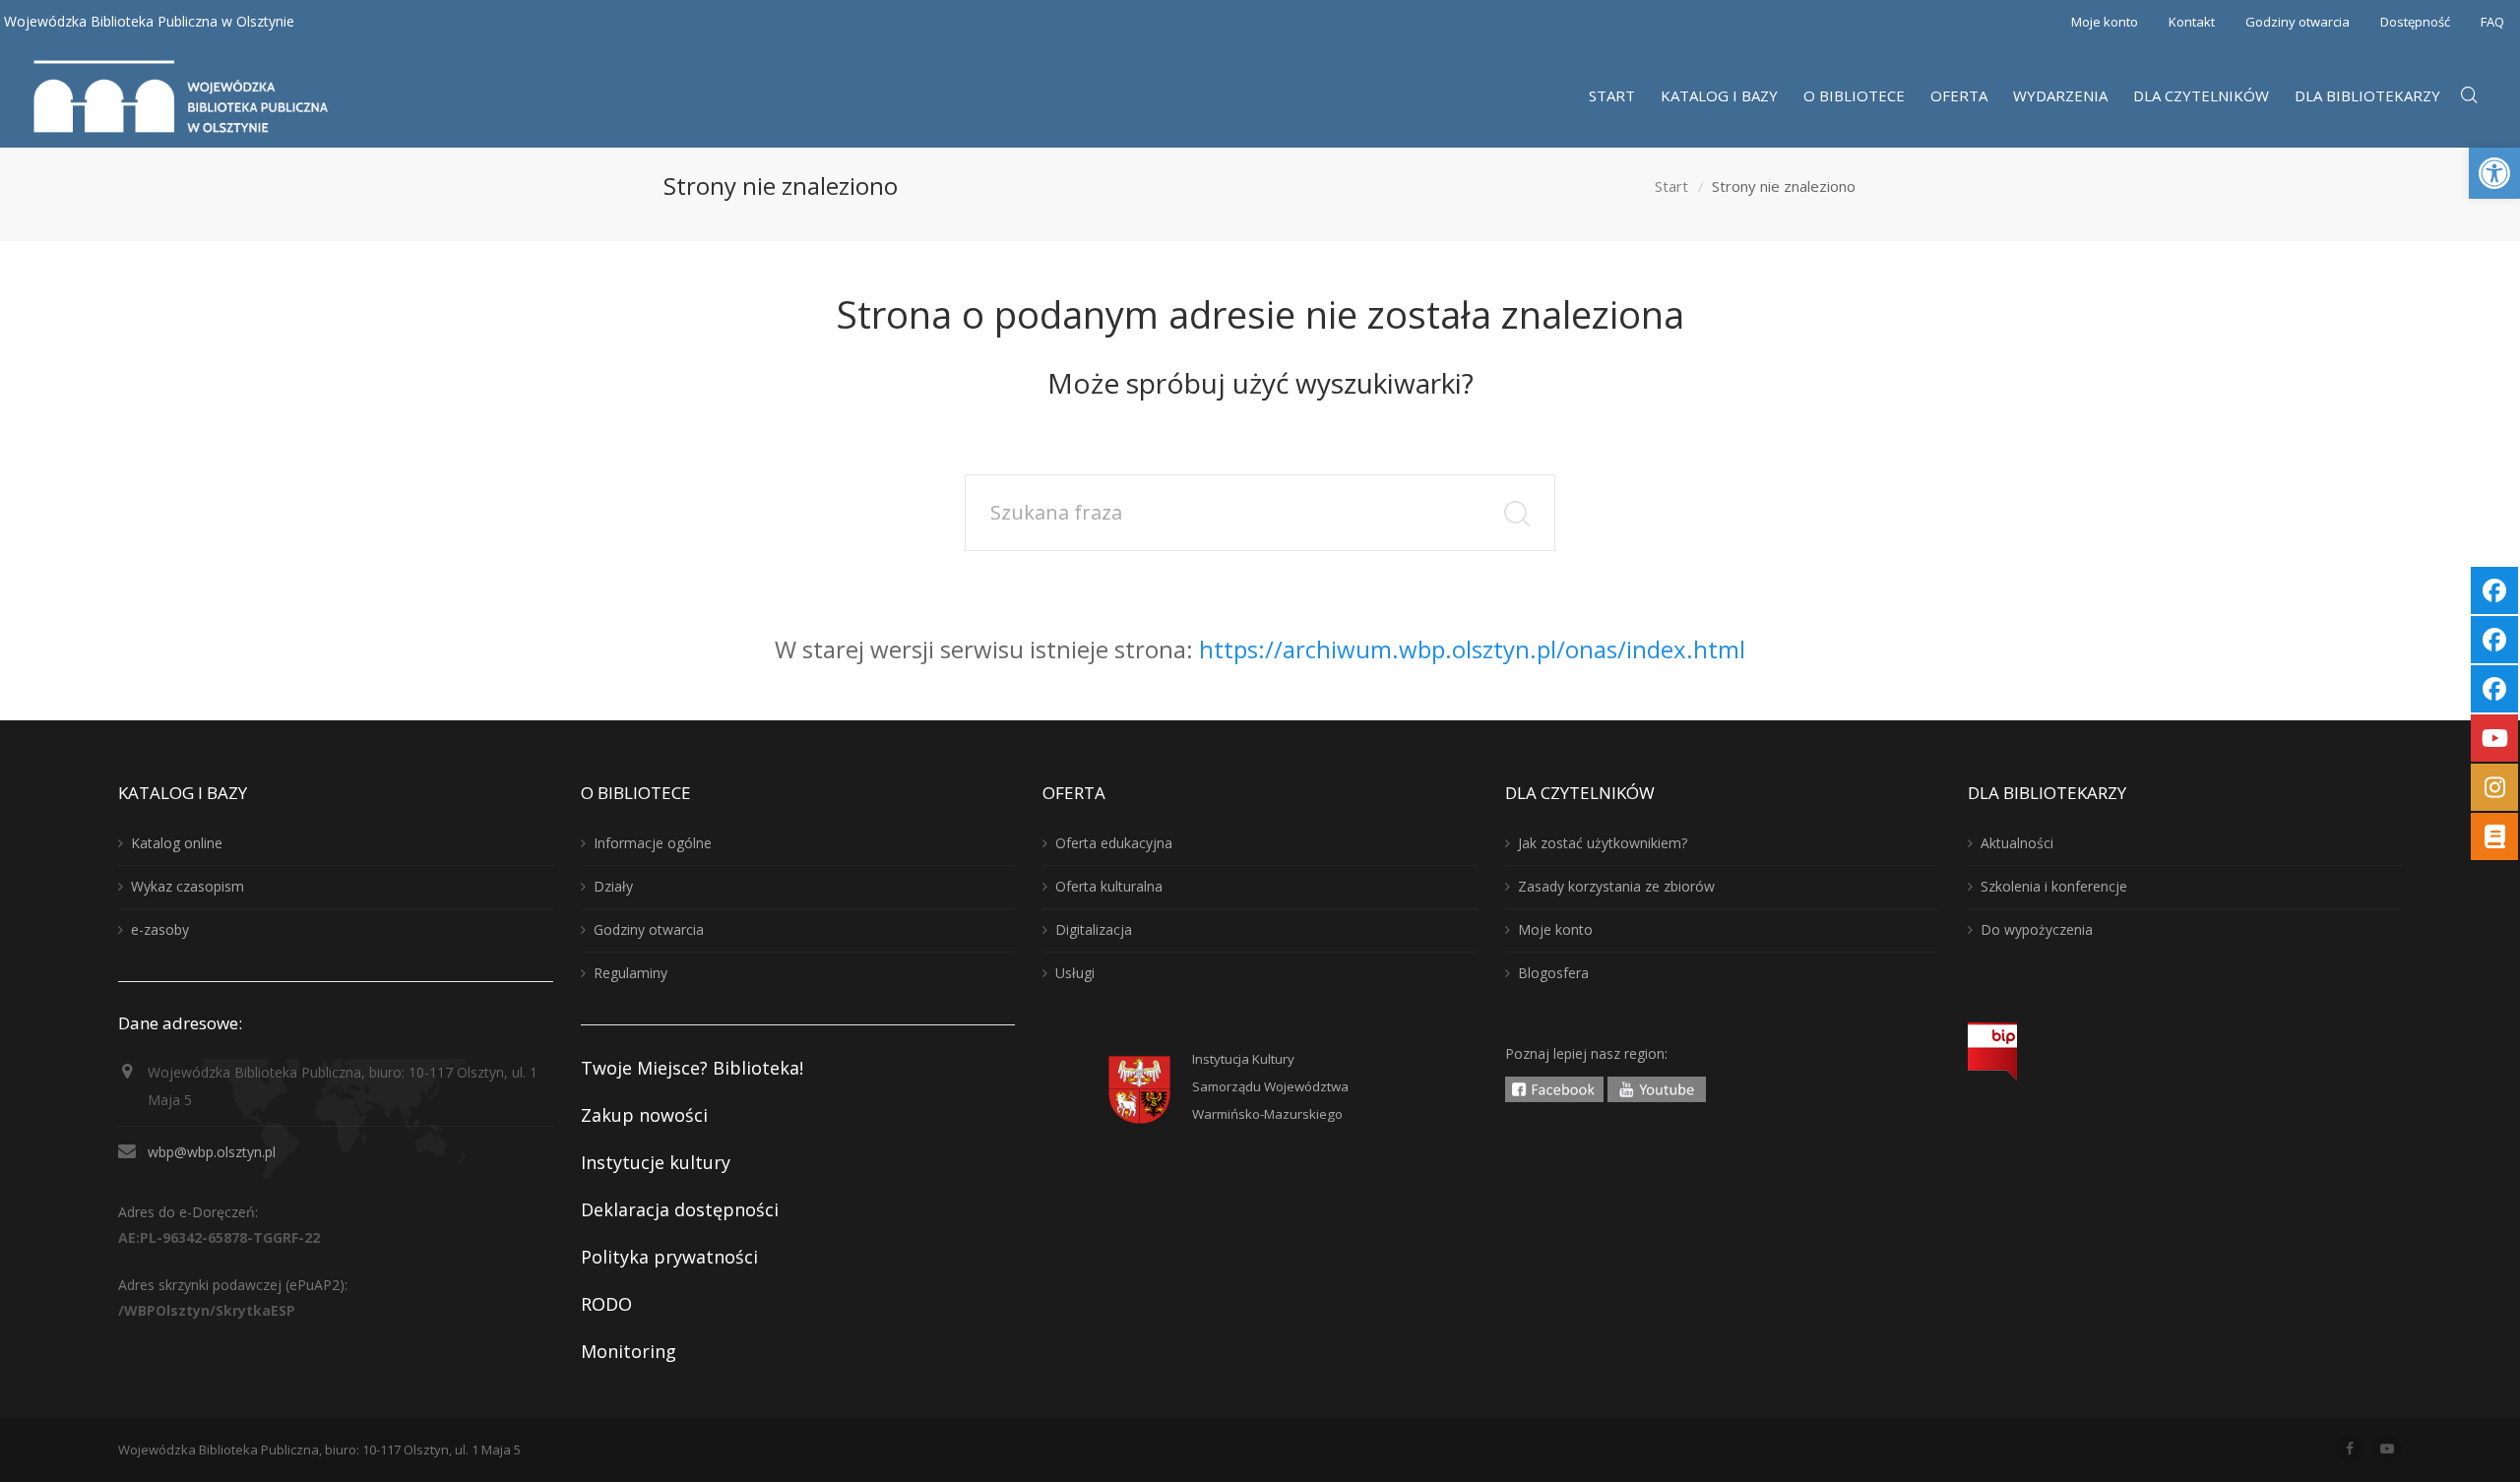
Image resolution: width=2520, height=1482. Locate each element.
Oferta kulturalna (1109, 886)
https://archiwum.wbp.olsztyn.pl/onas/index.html (1472, 649)
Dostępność (2415, 22)
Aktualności (2017, 843)
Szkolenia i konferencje (2054, 886)
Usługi (1075, 973)
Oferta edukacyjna (1114, 843)
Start (1671, 186)
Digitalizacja (1094, 929)
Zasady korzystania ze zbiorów (1616, 886)
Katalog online (177, 843)
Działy (613, 886)
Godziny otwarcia (2298, 22)
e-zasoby (160, 929)
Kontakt (2192, 22)
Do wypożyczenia (2037, 929)
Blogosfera (1553, 973)
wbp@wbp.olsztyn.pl (212, 1152)
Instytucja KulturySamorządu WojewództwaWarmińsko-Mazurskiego (1270, 1086)
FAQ (2492, 22)
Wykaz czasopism (188, 886)
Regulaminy (630, 973)
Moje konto (2105, 22)
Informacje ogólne (653, 843)
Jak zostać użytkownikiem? (1603, 843)
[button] (2494, 173)
